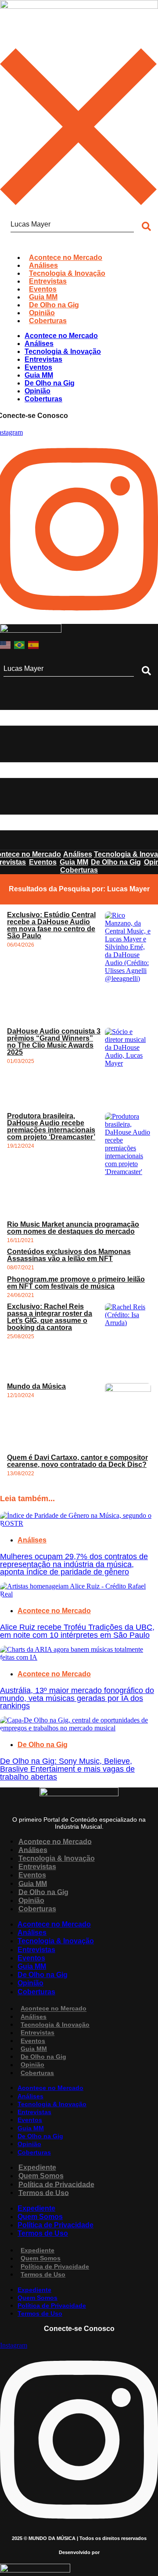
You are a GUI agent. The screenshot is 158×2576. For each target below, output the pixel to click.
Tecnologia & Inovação (57, 1858)
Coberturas (37, 1909)
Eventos (32, 1875)
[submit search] (146, 671)
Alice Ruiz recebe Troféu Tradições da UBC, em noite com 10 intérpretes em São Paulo (77, 1631)
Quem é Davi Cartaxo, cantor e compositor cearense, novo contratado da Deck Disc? (77, 1461)
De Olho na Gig (43, 1745)
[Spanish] (34, 644)
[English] (6, 644)
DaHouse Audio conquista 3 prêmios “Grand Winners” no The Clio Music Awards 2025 (54, 1042)
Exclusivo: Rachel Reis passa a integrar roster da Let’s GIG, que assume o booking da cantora (50, 1317)
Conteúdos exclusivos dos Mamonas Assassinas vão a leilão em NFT (69, 1255)
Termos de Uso (44, 2192)
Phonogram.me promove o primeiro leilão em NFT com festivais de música (76, 1283)
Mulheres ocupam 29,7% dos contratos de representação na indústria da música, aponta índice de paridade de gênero (74, 1564)
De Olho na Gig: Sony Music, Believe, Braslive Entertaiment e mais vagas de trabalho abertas (67, 1769)
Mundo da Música (36, 1386)
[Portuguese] (20, 644)
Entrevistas (37, 1867)
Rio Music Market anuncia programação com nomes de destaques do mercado (73, 1228)
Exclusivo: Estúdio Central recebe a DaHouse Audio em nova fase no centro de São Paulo (51, 925)
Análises (32, 1540)
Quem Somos (41, 2176)
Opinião (31, 1900)
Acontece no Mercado (54, 1611)
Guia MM (33, 1883)
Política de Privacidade (56, 2184)
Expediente (37, 2167)
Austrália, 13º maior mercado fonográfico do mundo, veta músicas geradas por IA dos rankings (77, 1698)
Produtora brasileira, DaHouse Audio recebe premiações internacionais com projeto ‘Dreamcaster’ (51, 1126)
